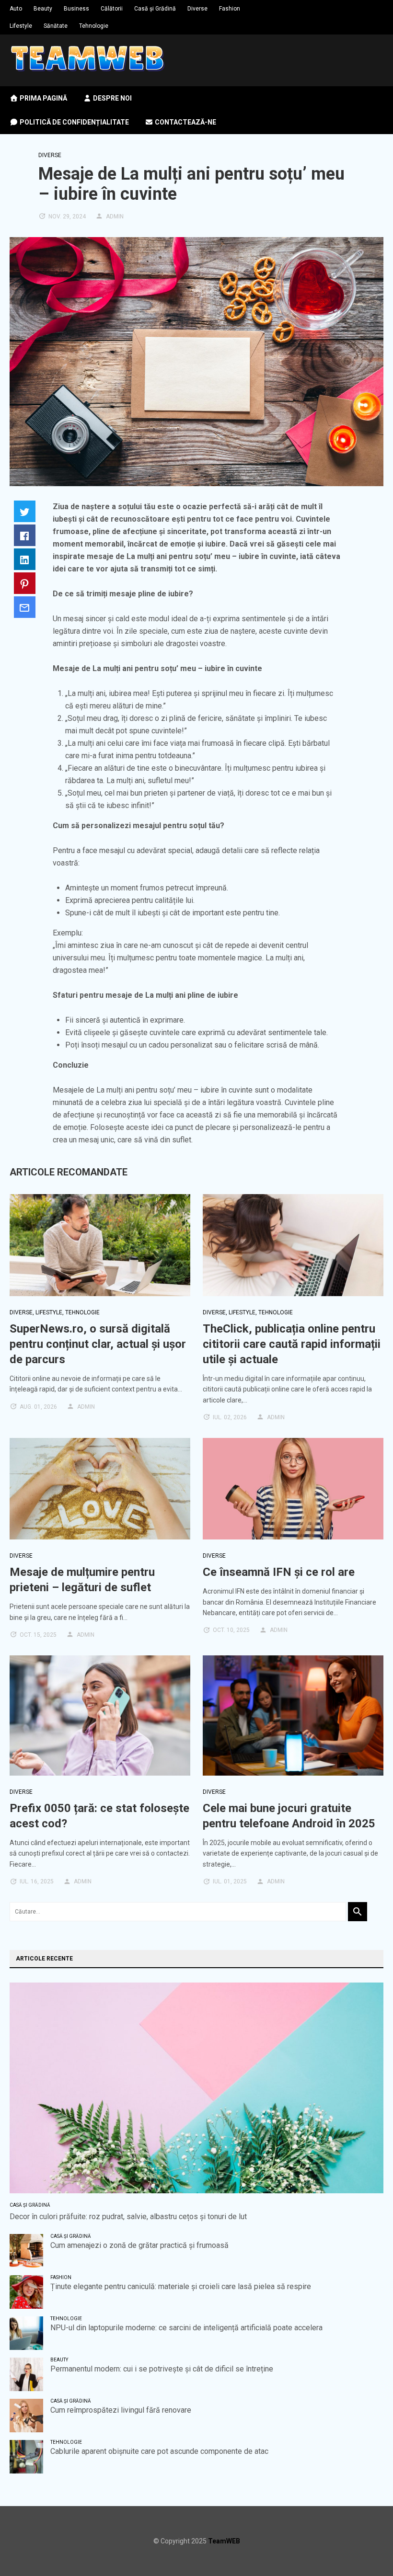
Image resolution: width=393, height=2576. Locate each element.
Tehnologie (94, 26)
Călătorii (112, 9)
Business (76, 9)
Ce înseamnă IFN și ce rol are (279, 1572)
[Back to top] (366, 2549)
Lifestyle (21, 26)
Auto (16, 9)
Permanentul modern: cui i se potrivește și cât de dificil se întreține (162, 2369)
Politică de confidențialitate (74, 122)
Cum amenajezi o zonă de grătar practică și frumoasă (139, 2245)
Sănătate (56, 26)
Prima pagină (43, 98)
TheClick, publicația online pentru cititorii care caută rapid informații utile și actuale (292, 1344)
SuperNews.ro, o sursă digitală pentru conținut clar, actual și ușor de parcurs (98, 1344)
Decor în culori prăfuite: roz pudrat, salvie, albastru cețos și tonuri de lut (128, 2217)
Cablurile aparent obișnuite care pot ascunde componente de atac (159, 2451)
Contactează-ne (185, 122)
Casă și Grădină (155, 9)
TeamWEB (224, 2541)
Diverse (197, 9)
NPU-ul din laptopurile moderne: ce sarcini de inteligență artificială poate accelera (186, 2328)
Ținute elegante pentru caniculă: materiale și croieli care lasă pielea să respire (181, 2286)
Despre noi (112, 98)
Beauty (43, 9)
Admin (115, 217)
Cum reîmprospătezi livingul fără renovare (121, 2410)
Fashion (230, 9)
